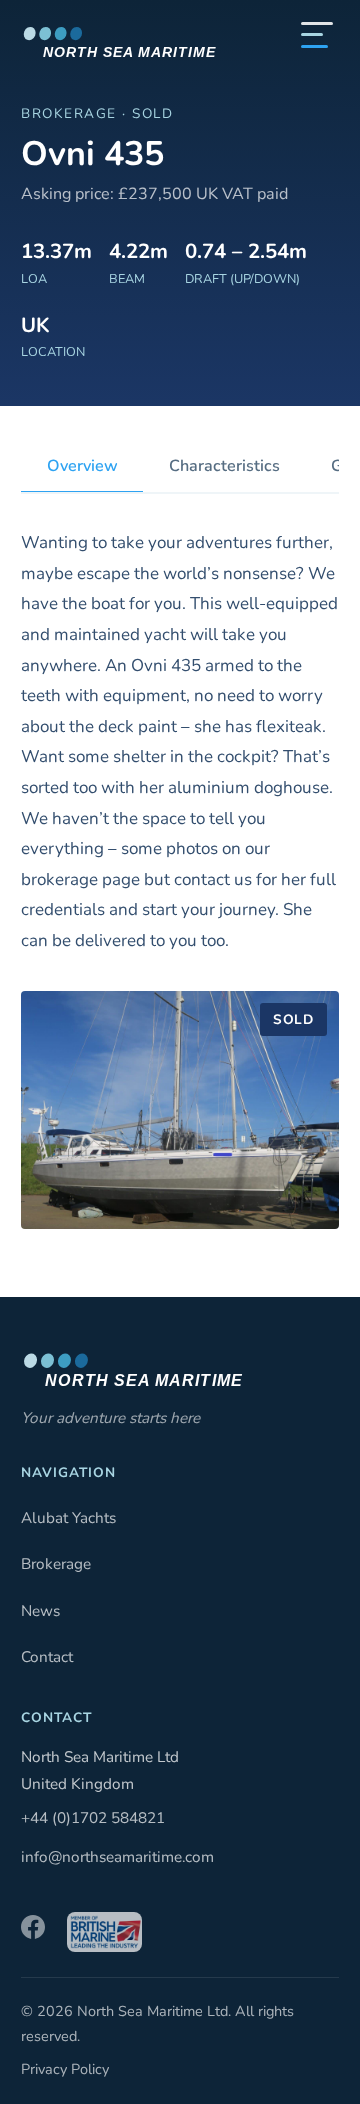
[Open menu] (317, 35)
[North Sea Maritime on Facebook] (33, 1932)
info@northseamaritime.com (117, 1857)
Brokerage (56, 1564)
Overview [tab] (82, 466)
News (40, 1611)
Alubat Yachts (68, 1518)
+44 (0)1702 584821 (93, 1818)
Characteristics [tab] (224, 466)
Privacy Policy (65, 2069)
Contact (47, 1657)
